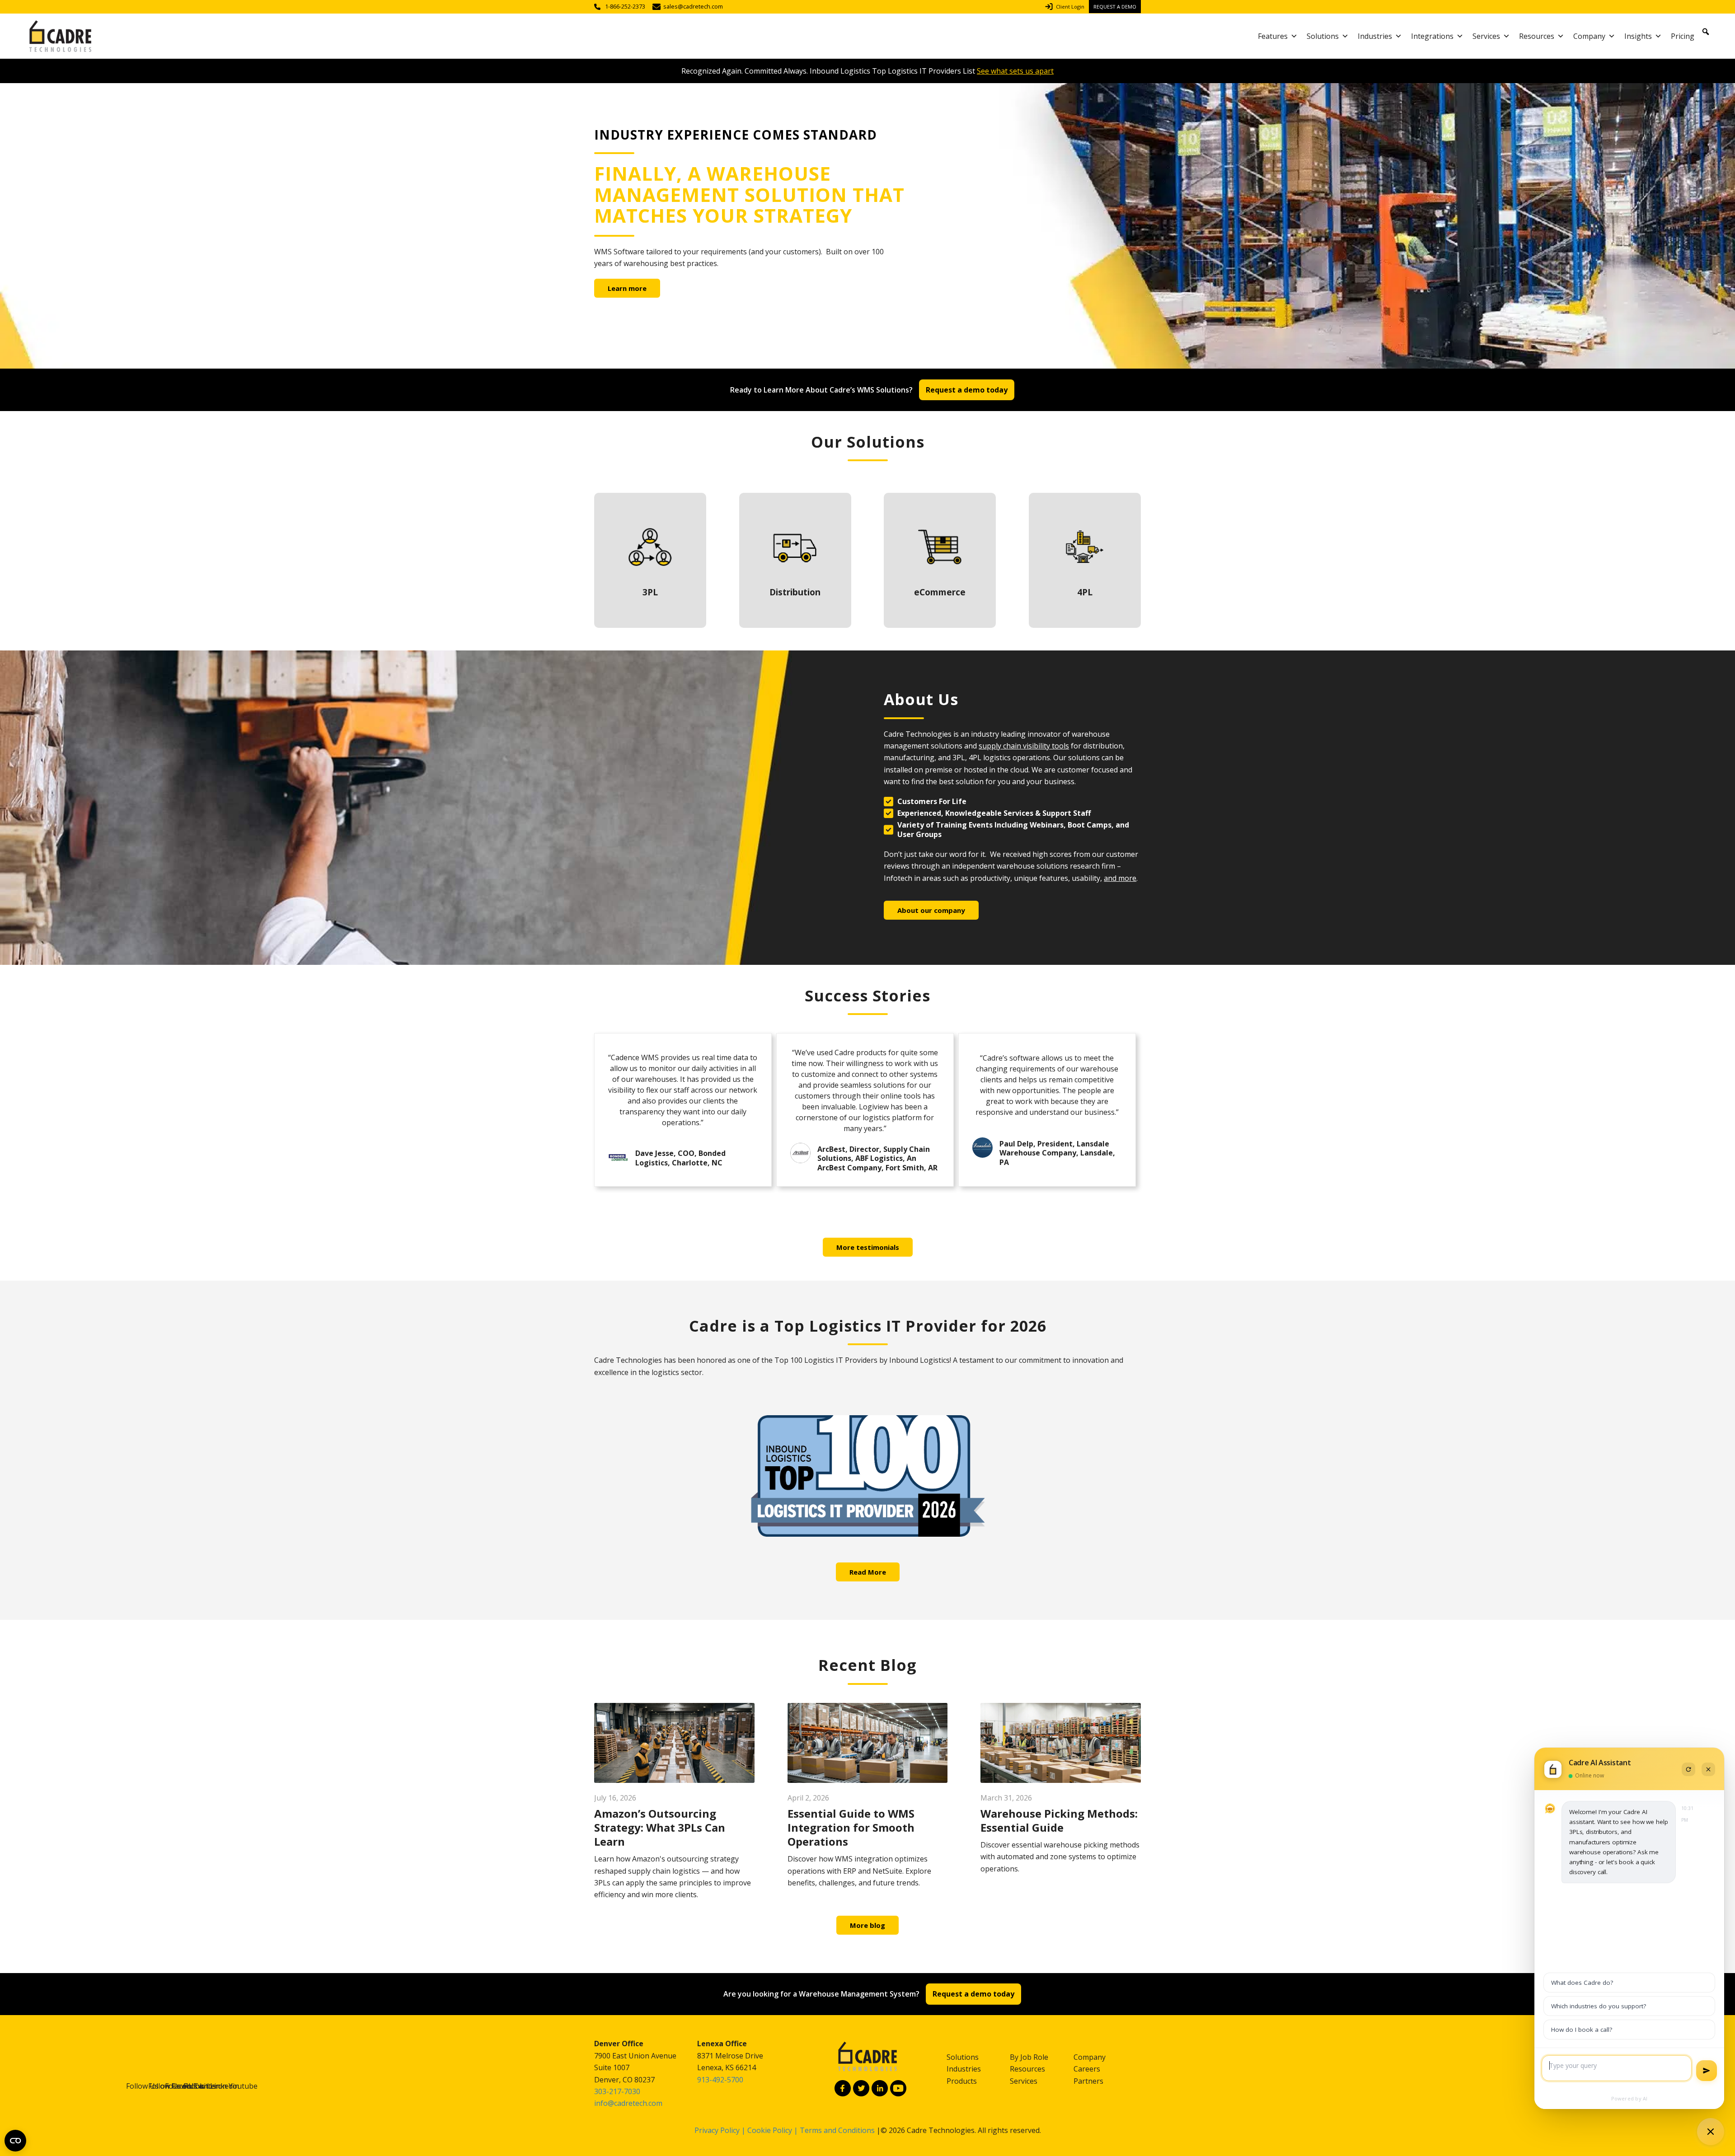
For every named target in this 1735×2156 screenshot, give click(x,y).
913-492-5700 (720, 2080)
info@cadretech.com (628, 2103)
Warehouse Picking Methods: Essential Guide (1059, 1820)
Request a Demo (1115, 7)
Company (1589, 36)
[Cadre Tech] (60, 36)
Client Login (1070, 7)
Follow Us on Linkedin (880, 2088)
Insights (1638, 36)
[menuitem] (1067, 7)
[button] (1706, 32)
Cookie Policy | (774, 2130)
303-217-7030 (617, 2091)
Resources (1537, 36)
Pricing (1683, 36)
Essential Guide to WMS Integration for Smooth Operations (851, 1827)
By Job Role (1029, 2057)
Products (962, 2081)
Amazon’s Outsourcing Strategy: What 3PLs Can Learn (660, 1827)
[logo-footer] (867, 2057)
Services (1486, 36)
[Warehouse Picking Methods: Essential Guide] (1061, 1743)
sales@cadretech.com (693, 7)
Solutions (1323, 36)
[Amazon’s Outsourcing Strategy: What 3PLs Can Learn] (674, 1743)
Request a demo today (967, 390)
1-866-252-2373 (625, 7)
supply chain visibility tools (1024, 746)
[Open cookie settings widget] (15, 2141)
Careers (1087, 2069)
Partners (1088, 2081)
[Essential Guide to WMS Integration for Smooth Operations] (868, 1743)
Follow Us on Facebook (843, 2088)
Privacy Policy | (720, 2130)
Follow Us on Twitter (861, 2088)
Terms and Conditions (837, 2130)
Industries (1375, 36)
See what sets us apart (1015, 71)
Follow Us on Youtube (898, 2088)
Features (1273, 36)
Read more (650, 560)
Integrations (1432, 36)
